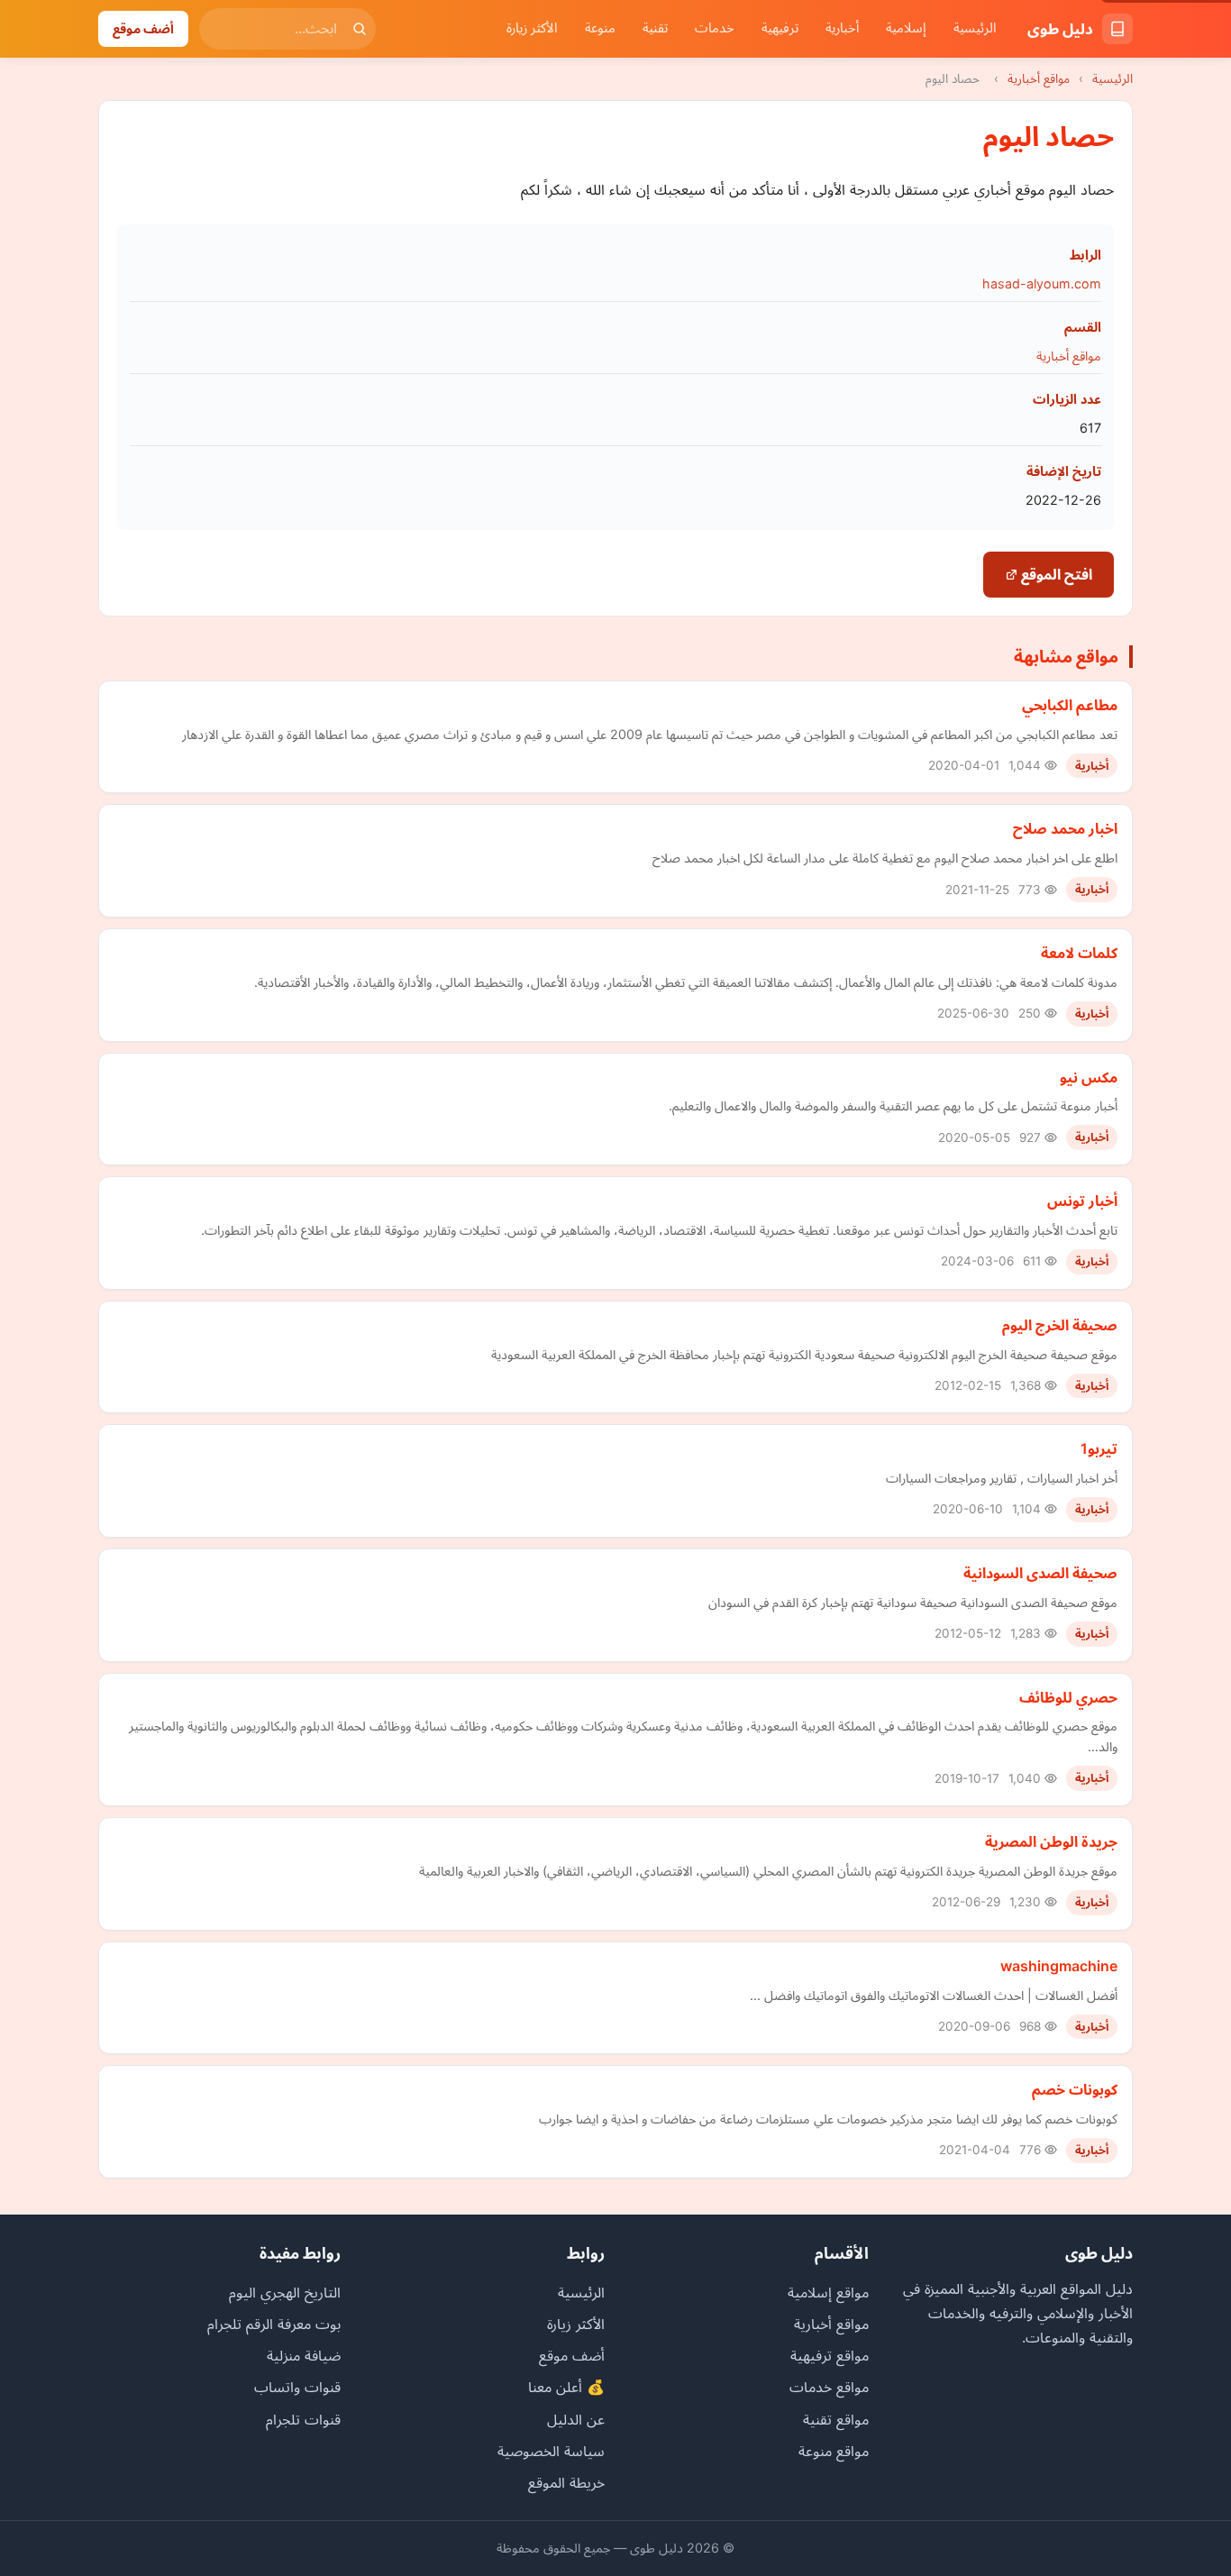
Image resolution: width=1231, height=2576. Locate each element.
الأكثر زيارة (532, 28)
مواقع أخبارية (1039, 78)
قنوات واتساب (297, 2387)
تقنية (655, 28)
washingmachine (1059, 1966)
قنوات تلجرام (303, 2419)
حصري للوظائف (1068, 1697)
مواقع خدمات (829, 2387)
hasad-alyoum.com (1042, 283)
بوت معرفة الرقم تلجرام (274, 2324)
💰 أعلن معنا (566, 2387)
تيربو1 (1099, 1448)
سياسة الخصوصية (551, 2451)
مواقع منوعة (834, 2451)
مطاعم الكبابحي (1070, 705)
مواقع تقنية (836, 2419)
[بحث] (360, 29)
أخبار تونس (1082, 1201)
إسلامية (906, 28)
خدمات (715, 28)
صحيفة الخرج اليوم (1060, 1325)
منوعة (600, 28)
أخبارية (842, 28)
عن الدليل (576, 2419)
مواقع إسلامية (828, 2292)
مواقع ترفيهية (830, 2355)
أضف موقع (143, 28)
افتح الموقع (1055, 574)
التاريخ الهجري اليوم (285, 2292)
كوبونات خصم (1075, 2089)
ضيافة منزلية (304, 2355)
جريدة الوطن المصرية (1051, 1841)
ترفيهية (780, 28)
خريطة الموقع (566, 2482)
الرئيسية (975, 28)
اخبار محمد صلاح (1065, 828)
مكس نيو (1089, 1077)
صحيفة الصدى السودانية (1040, 1573)
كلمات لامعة (1079, 953)
